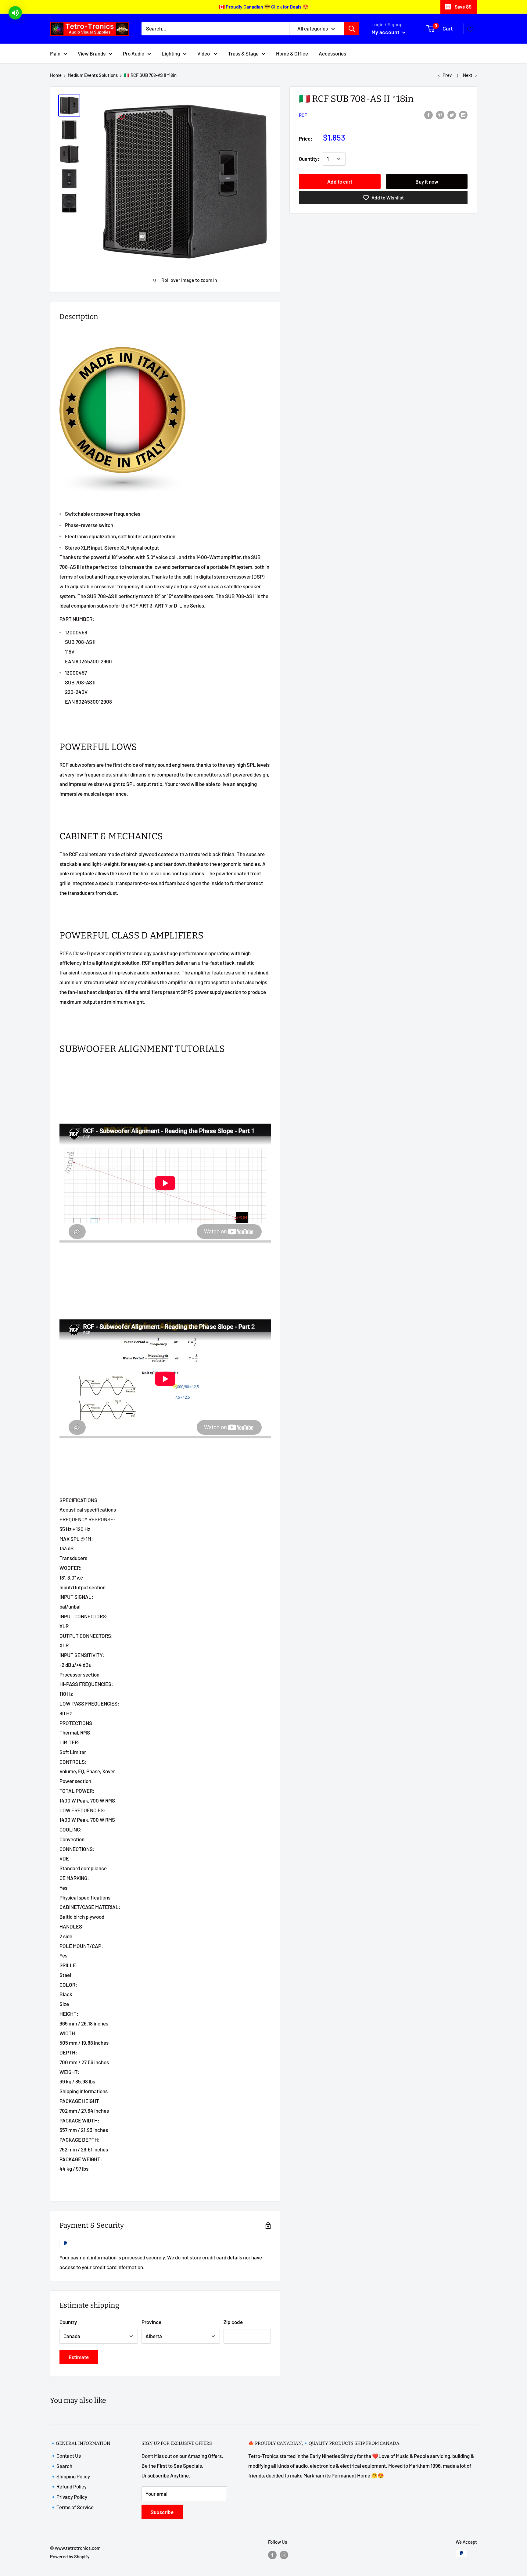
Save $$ (463, 7)
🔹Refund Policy (68, 2486)
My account (386, 32)
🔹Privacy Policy (69, 2497)
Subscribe (162, 2512)
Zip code (233, 2322)
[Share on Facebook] (428, 114)
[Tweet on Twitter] (452, 114)
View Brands (92, 53)
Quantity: (309, 159)
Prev (447, 75)
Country (68, 2322)
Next (468, 75)
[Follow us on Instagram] (284, 2554)
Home (56, 75)
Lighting (171, 53)
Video (204, 53)
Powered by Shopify (70, 2556)
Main (55, 53)
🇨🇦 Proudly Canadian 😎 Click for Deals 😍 (264, 7)
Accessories (332, 53)
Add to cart (340, 181)
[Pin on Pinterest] (440, 114)
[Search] (352, 29)
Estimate (79, 2357)
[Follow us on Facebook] (272, 2554)
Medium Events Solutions (93, 75)
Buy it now (427, 181)
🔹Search (61, 2466)
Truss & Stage (243, 53)
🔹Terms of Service (72, 2507)
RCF (303, 115)
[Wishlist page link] (470, 29)
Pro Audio (134, 53)
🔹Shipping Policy (70, 2476)
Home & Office (292, 53)
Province (151, 2322)
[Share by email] (463, 114)
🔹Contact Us (65, 2456)
